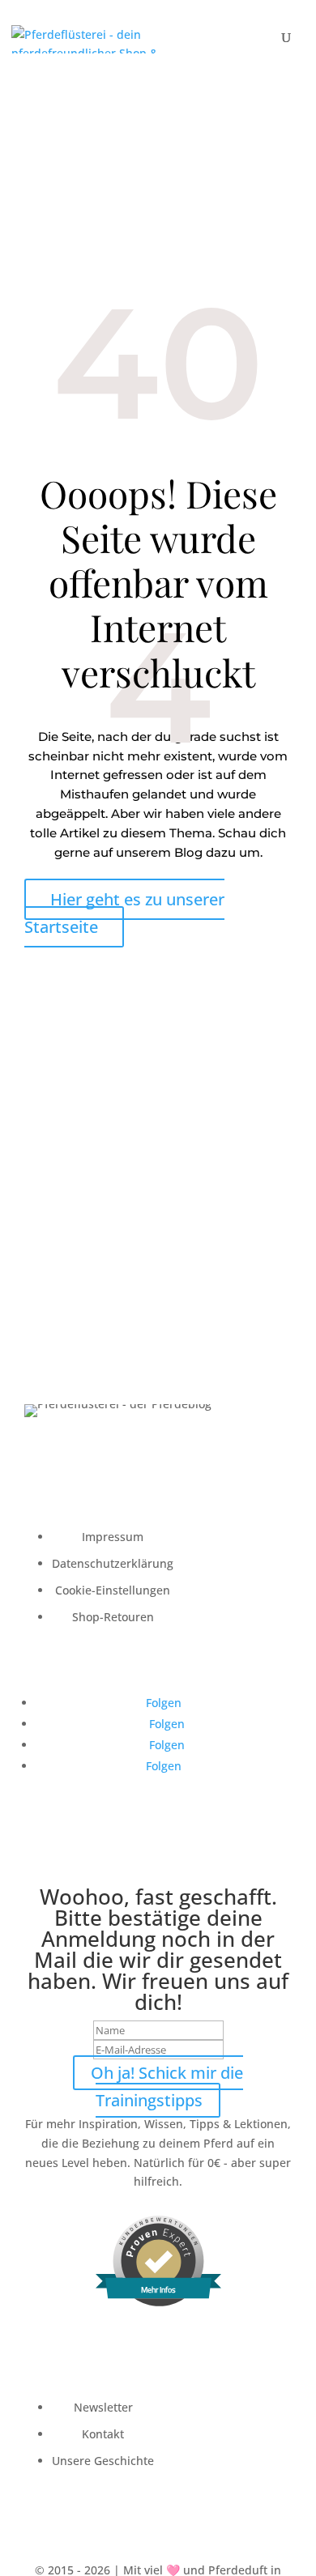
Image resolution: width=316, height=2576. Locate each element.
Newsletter (103, 2407)
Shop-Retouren (113, 1617)
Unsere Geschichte (103, 2461)
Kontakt (103, 2434)
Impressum (113, 1537)
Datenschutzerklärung (113, 1563)
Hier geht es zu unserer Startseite (124, 913)
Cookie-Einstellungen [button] (113, 1590)
